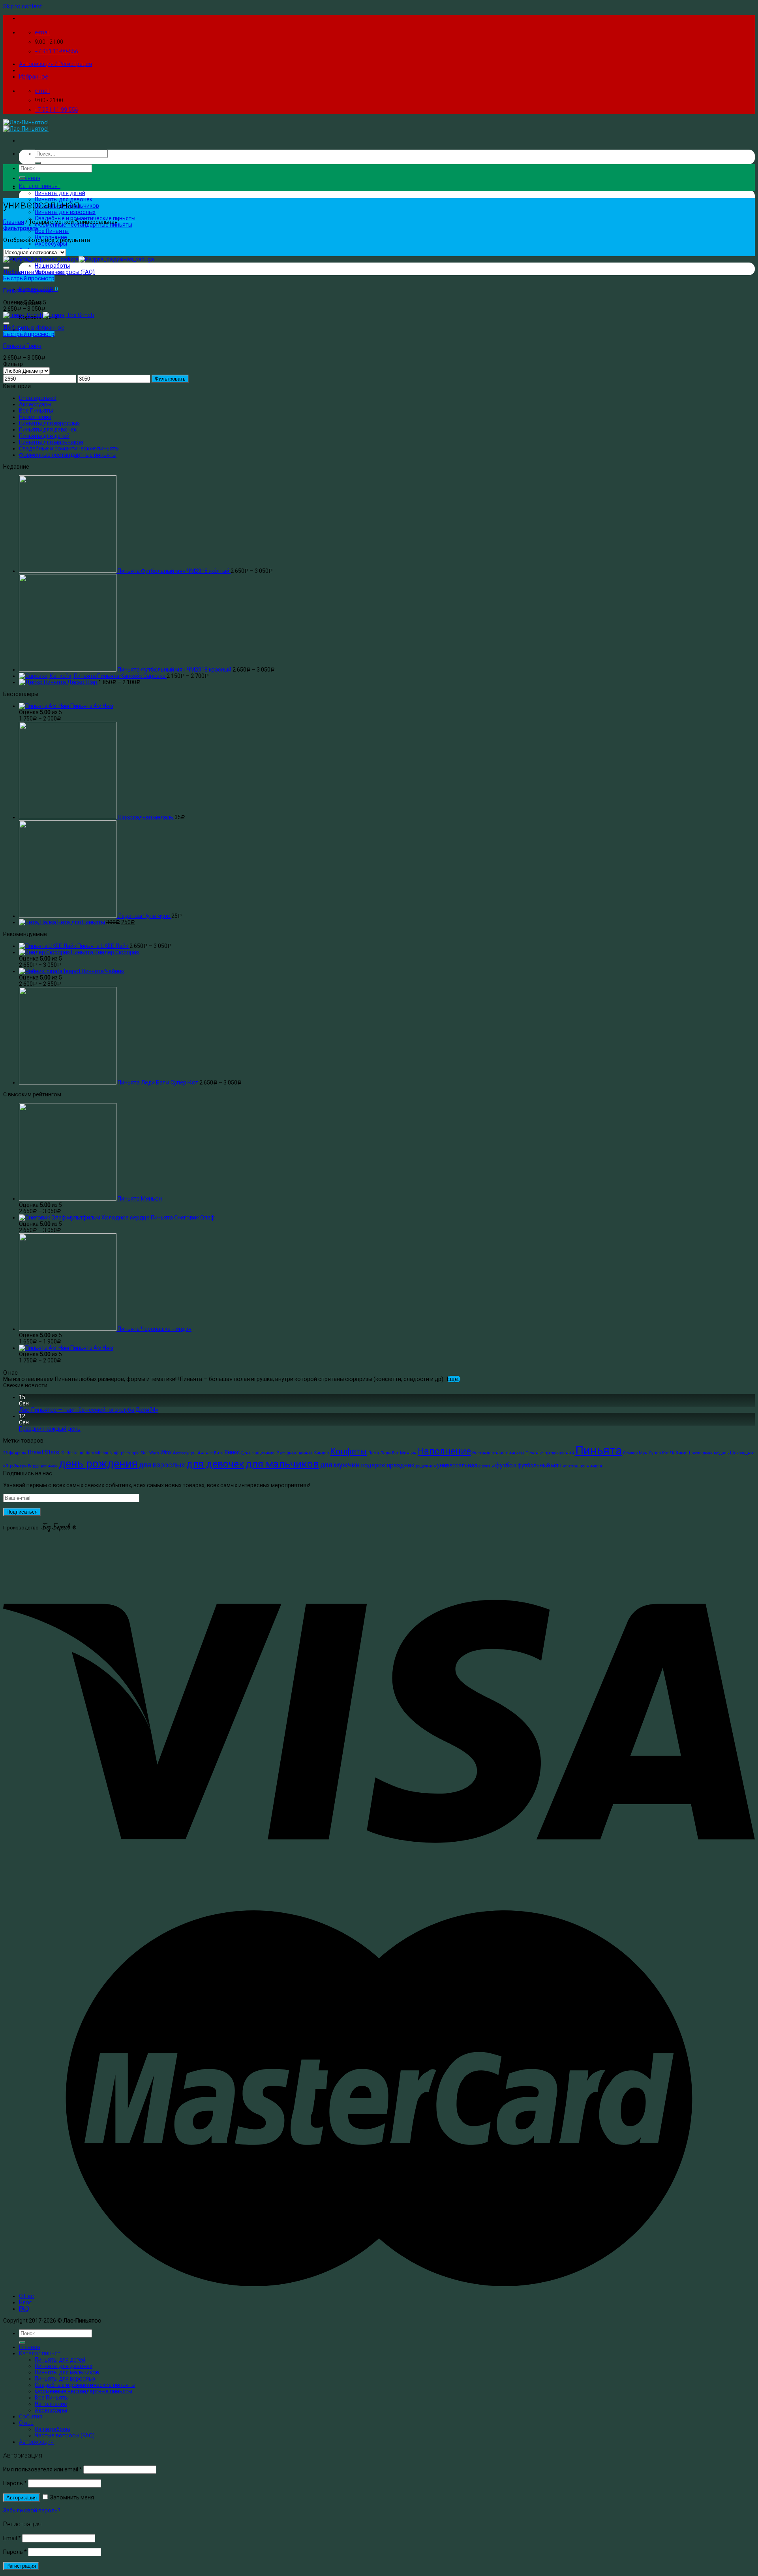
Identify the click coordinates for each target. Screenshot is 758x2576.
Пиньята (599, 1450)
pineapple (130, 1453)
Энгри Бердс (27, 1466)
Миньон (408, 1453)
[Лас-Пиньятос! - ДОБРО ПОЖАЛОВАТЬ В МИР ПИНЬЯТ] (26, 126)
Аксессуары (51, 244)
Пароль (15, 2483)
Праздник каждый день (50, 1429)
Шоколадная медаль (708, 1453)
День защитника (258, 1453)
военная (49, 1466)
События (31, 2417)
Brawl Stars (43, 1452)
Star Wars (150, 1453)
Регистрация (21, 2566)
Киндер (321, 1453)
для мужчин (340, 1465)
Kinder (67, 1453)
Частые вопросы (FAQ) (65, 2435)
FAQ (24, 2309)
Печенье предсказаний (550, 1453)
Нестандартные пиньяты (498, 1453)
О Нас (26, 2296)
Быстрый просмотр (29, 278)
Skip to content (23, 6)
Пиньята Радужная (28, 291)
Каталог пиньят (40, 186)
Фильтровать (170, 379)
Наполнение (35, 417)
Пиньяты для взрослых (65, 212)
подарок (373, 1465)
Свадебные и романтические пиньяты (85, 218)
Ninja (114, 1453)
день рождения (98, 1464)
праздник (401, 1465)
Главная (30, 178)
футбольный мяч (539, 1465)
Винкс (232, 1452)
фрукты (486, 1466)
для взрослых (162, 1465)
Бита (219, 1453)
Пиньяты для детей (60, 193)
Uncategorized (38, 398)
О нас (26, 2423)
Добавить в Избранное (34, 272)
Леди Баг (389, 1453)
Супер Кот (659, 1453)
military (87, 1453)
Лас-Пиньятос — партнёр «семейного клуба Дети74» (89, 1410)
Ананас (205, 1453)
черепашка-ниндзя (582, 1466)
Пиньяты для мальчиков (51, 442)
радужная (426, 1466)
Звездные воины (295, 1453)
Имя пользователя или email (43, 2469)
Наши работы (52, 266)
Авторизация (22, 2498)
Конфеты (348, 1451)
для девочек (215, 1464)
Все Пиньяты (52, 231)
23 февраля (15, 1453)
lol (76, 1453)
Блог (25, 2302)
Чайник (678, 1453)
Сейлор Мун (635, 1453)
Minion (102, 1453)
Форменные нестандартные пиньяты (68, 455)
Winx (166, 1452)
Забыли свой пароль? (32, 2510)
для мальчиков (282, 1464)
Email (12, 2538)
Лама (373, 1453)
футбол (506, 1465)
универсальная (457, 1465)
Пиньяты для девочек (48, 430)
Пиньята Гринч (22, 346)
